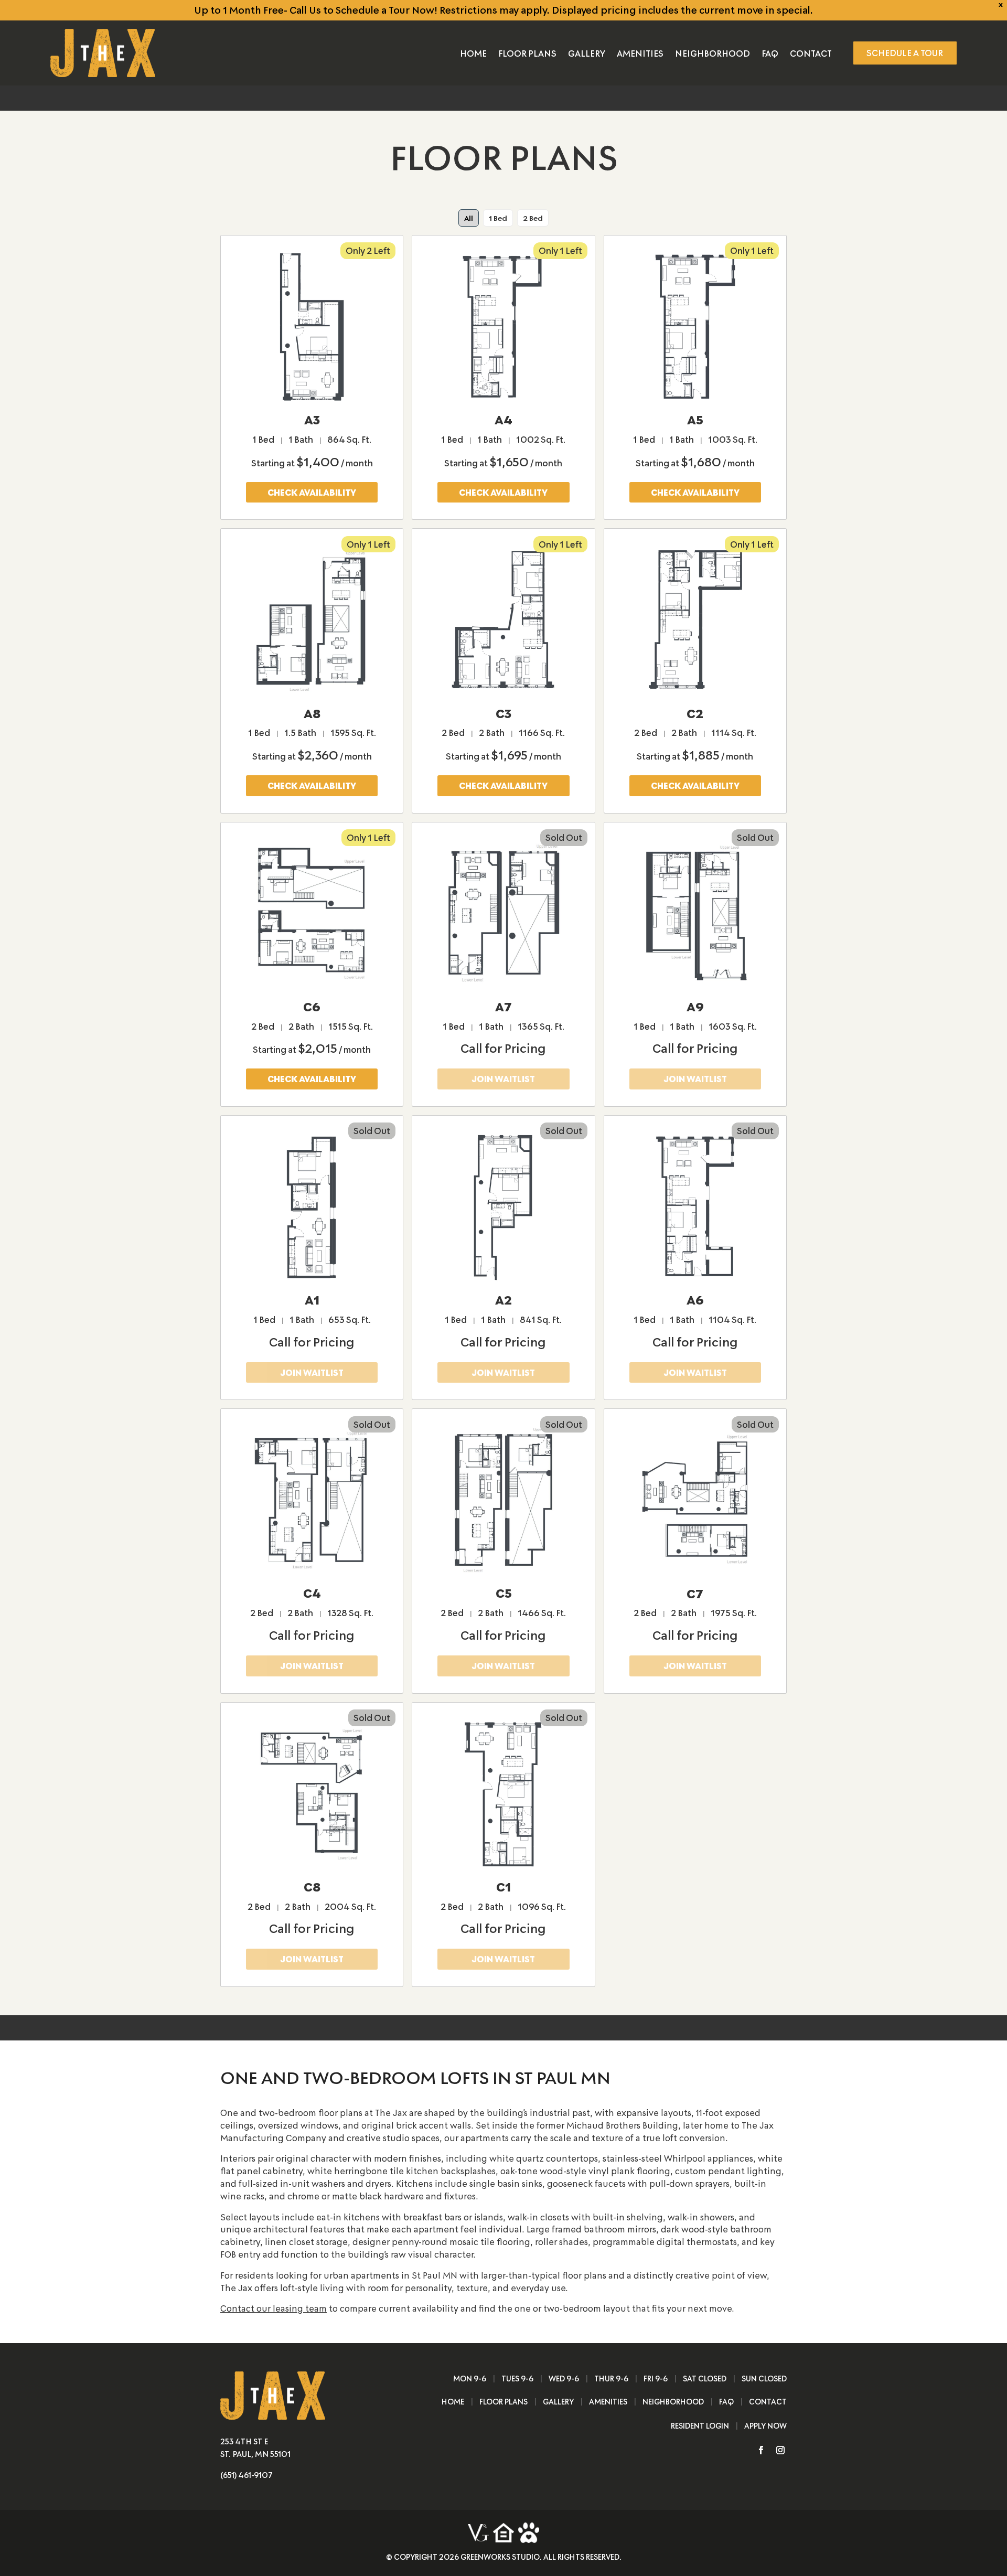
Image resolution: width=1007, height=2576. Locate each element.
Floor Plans (527, 54)
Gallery (587, 54)
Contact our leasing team (274, 2308)
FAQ (770, 54)
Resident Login (700, 2426)
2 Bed (533, 218)
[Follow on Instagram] (776, 2450)
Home (473, 54)
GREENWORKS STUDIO (500, 2557)
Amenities (640, 54)
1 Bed (498, 218)
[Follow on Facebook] (757, 2450)
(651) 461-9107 (247, 2475)
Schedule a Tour (905, 52)
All (469, 218)
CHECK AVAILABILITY (312, 492)
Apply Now (765, 2426)
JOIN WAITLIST (503, 1078)
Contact (811, 54)
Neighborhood (713, 54)
